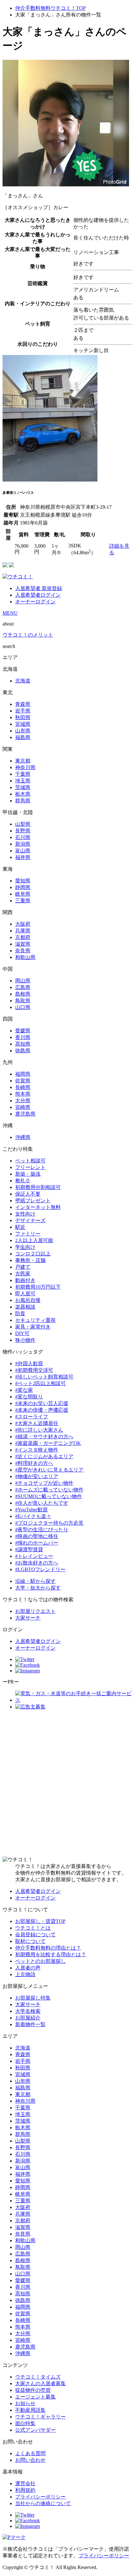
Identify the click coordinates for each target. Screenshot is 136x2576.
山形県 (23, 731)
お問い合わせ (30, 2460)
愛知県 (23, 881)
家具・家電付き (33, 1327)
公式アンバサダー (35, 2430)
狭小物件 (25, 1340)
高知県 (23, 1044)
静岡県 (23, 887)
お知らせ (25, 2403)
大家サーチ (28, 1618)
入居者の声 (28, 1968)
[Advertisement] (68, 1783)
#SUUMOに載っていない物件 (49, 1496)
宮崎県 (23, 1107)
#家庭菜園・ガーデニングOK (48, 1443)
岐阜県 (23, 894)
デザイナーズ (30, 1220)
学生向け (25, 1247)
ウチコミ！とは (33, 1928)
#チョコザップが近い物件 (44, 1483)
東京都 (23, 761)
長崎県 (23, 1087)
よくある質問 (30, 2453)
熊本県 (23, 1094)
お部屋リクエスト (35, 1611)
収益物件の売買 (33, 2390)
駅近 (20, 1227)
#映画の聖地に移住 (37, 1536)
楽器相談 (25, 1307)
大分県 (23, 1101)
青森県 (23, 704)
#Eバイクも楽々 (33, 1516)
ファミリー (28, 1234)
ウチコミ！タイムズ (38, 2377)
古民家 (23, 1274)
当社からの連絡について (43, 2503)
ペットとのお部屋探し (40, 1961)
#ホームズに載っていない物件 (49, 1490)
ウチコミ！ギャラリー (40, 2417)
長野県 (23, 831)
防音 (20, 1313)
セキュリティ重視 (35, 1320)
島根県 (23, 994)
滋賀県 (23, 944)
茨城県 (23, 787)
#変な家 (24, 1390)
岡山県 (23, 981)
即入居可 (25, 1294)
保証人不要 (28, 1194)
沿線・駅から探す (35, 1581)
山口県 (23, 1007)
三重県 (23, 901)
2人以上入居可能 (34, 1240)
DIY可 (22, 1333)
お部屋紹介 (28, 2018)
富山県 (23, 851)
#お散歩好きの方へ (37, 1563)
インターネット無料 (38, 1207)
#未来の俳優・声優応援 (42, 1410)
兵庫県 (23, 931)
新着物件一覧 (30, 2024)
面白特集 (25, 2423)
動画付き (25, 1280)
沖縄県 (23, 1137)
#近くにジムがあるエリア (44, 1456)
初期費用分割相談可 (38, 1187)
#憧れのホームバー (37, 1543)
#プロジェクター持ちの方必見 (49, 1523)
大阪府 (23, 924)
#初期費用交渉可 (34, 1370)
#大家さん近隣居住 (37, 1423)
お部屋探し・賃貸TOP (40, 1921)
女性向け (25, 1214)
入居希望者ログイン (38, 595)
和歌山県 (25, 957)
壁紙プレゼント (33, 1201)
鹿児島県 (25, 1114)
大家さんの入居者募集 (40, 2383)
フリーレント (30, 1167)
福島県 (23, 737)
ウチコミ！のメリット (28, 635)
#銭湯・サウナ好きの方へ (44, 1437)
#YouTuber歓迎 (31, 1510)
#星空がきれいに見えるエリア (49, 1470)
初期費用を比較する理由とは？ (51, 1954)
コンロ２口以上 (33, 1254)
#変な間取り (29, 1397)
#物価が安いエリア (37, 1476)
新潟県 (23, 844)
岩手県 (23, 711)
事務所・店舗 (30, 1260)
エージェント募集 (35, 2397)
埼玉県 (23, 781)
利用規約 (25, 2490)
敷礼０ (23, 1181)
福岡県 (23, 1074)
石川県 (23, 837)
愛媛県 (23, 1031)
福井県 (23, 857)
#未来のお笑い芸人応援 (42, 1403)
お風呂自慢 (28, 1300)
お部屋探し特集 (33, 1998)
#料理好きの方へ (34, 1463)
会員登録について (35, 1935)
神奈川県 (25, 767)
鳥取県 (23, 1001)
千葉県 (23, 774)
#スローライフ (32, 1417)
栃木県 (23, 794)
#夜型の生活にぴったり (42, 1530)
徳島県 (23, 1051)
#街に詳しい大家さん (39, 1430)
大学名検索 (28, 2011)
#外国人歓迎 (29, 1363)
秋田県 (23, 717)
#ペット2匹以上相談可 (40, 1383)
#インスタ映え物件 (37, 1450)
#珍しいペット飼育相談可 (44, 1377)
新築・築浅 (28, 1174)
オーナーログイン (35, 602)
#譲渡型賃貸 (29, 1549)
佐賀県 (23, 1081)
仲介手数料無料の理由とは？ (48, 1948)
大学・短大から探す (38, 1588)
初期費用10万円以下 (38, 1287)
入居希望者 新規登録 (39, 588)
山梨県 (23, 824)
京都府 (23, 937)
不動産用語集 (30, 2410)
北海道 (23, 681)
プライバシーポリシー (40, 2497)
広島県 (23, 987)
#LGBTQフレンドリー (40, 1569)
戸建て (23, 1267)
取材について (30, 1941)
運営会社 (25, 2483)
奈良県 (23, 951)
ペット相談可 (30, 1161)
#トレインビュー (34, 1556)
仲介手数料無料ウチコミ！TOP (50, 8)
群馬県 (23, 801)
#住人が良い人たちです (42, 1503)
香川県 (23, 1037)
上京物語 (25, 1974)
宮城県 (23, 724)
